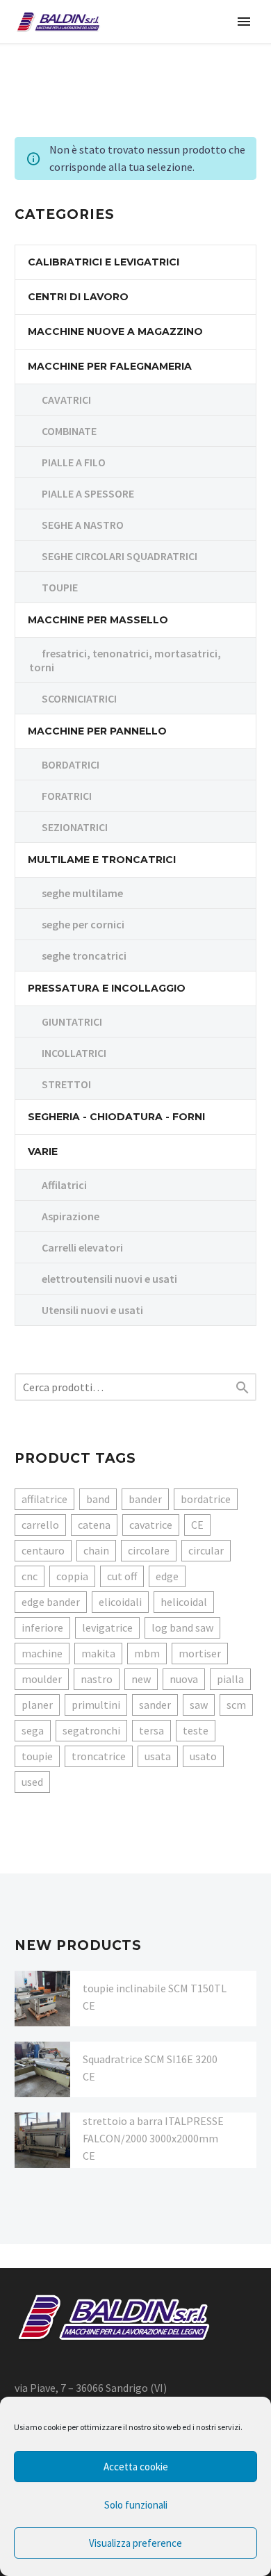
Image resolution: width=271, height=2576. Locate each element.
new (141, 1679)
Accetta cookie (136, 2467)
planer (37, 1705)
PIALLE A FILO (74, 462)
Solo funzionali (136, 2505)
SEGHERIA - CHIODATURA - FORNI (116, 1117)
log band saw (182, 1627)
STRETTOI (66, 1084)
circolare (149, 1550)
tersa (151, 1730)
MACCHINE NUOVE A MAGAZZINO (115, 331)
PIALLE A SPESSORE (88, 493)
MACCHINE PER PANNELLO (97, 731)
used (32, 1782)
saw (199, 1705)
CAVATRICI (66, 400)
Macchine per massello (98, 620)
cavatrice (151, 1525)
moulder (42, 1679)
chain (96, 1550)
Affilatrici (64, 1185)
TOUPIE (60, 587)
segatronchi (91, 1730)
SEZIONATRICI (75, 827)
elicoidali (120, 1602)
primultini (96, 1705)
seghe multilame (82, 893)
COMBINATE (69, 431)
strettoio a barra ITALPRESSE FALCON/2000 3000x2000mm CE (153, 2138)
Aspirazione (71, 1216)
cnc (30, 1576)
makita (98, 1653)
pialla (230, 1679)
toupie (37, 1756)
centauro (43, 1550)
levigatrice (107, 1627)
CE (197, 1525)
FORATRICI (67, 796)
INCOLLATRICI (74, 1053)
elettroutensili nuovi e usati (109, 1279)
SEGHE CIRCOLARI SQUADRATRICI (120, 556)
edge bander (51, 1602)
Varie (43, 1151)
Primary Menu (244, 22)
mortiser (200, 1653)
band (98, 1499)
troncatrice (99, 1756)
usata (158, 1756)
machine (42, 1653)
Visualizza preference (135, 2543)
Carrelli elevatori (82, 1247)
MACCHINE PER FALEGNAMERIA (110, 366)
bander (145, 1499)
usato (203, 1756)
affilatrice (44, 1499)
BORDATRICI (71, 764)
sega (33, 1730)
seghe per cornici (83, 924)
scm (236, 1705)
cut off (122, 1576)
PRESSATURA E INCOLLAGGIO (107, 988)
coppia (72, 1576)
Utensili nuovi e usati (92, 1310)
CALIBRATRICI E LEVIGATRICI (104, 262)
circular (206, 1550)
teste (196, 1730)
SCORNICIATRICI (79, 698)
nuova (184, 1679)
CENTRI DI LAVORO (78, 297)
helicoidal (184, 1602)
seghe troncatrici (84, 955)
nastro (97, 1679)
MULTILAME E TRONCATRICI (102, 860)
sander (155, 1705)
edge (167, 1576)
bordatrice (206, 1499)
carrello (40, 1525)
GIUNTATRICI (72, 1022)
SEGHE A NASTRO (83, 525)
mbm (147, 1653)
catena (94, 1525)
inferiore (42, 1627)
